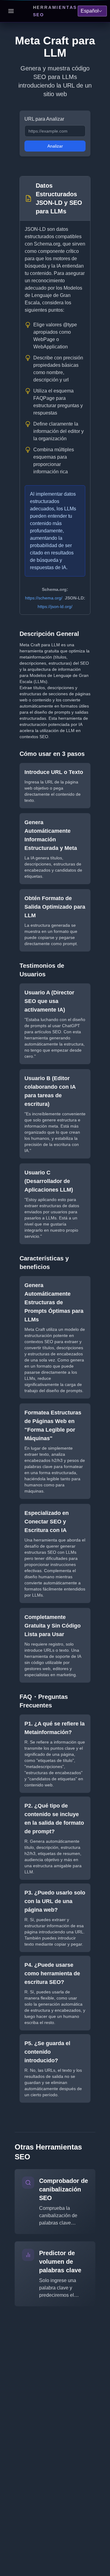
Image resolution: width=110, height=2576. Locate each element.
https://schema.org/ (44, 598)
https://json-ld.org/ (55, 606)
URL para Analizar (44, 119)
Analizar (55, 146)
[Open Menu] (11, 11)
